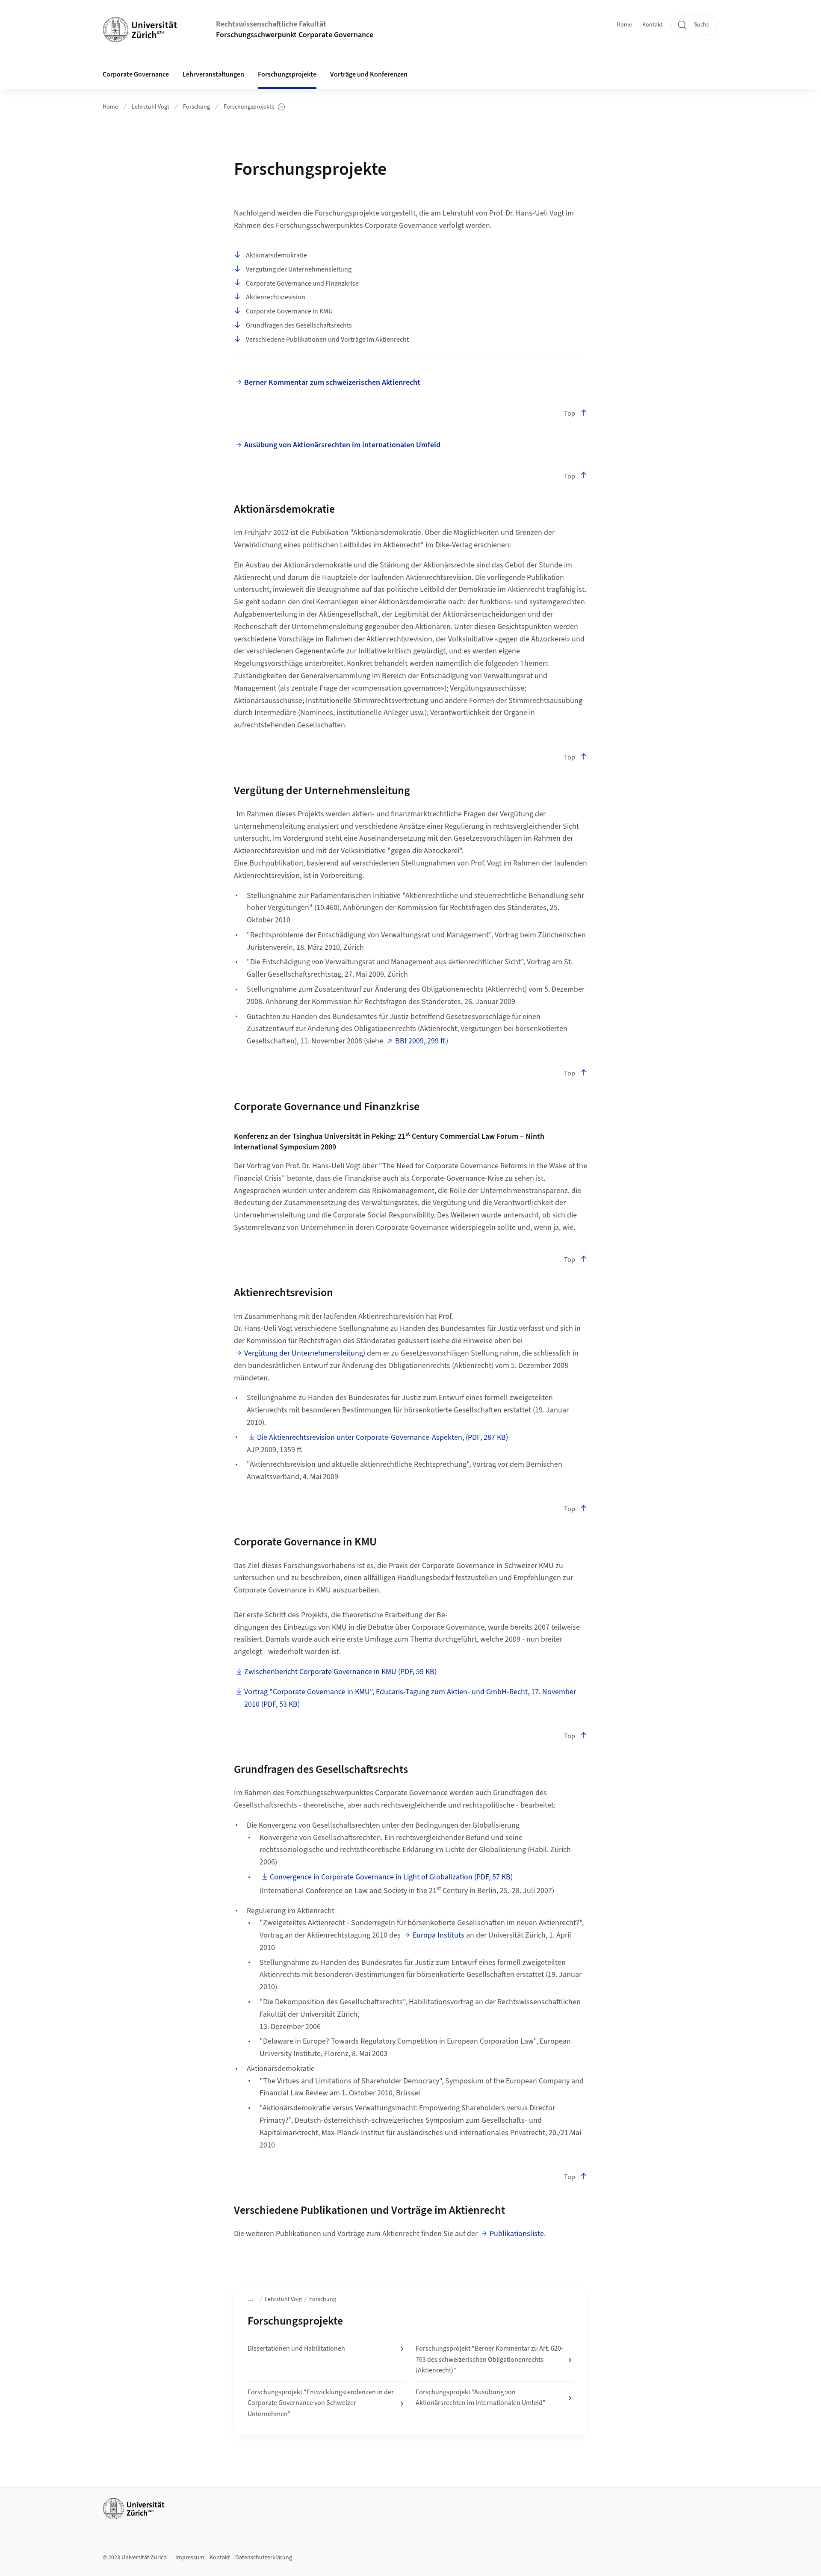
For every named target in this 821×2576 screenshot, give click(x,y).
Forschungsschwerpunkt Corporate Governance (295, 35)
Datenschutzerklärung (264, 2558)
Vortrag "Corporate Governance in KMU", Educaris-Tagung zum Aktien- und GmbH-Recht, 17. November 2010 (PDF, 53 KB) (410, 1698)
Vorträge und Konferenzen (369, 74)
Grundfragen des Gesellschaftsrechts (299, 325)
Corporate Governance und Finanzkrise (302, 284)
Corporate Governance (136, 74)
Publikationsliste (517, 2234)
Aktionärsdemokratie (276, 255)
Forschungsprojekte (250, 107)
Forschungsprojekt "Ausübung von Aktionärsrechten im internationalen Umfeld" (481, 2398)
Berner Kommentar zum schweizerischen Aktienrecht (332, 383)
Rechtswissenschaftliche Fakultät (271, 24)
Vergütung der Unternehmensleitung (299, 269)
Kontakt (653, 25)
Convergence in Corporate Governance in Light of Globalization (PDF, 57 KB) (391, 1877)
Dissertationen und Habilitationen (296, 2349)
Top (570, 414)
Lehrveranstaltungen (213, 74)
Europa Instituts (439, 1935)
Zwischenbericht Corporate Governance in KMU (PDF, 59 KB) (340, 1672)
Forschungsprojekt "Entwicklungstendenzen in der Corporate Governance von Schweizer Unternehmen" (321, 2403)
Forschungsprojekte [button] (287, 74)
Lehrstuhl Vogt (151, 107)
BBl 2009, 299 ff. (421, 1041)
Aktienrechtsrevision (276, 297)
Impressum (190, 2558)
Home (624, 25)
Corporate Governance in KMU (289, 311)
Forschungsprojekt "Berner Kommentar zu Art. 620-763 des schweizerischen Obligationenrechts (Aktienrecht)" (489, 2359)
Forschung (196, 107)
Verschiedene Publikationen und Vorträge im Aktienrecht (327, 340)
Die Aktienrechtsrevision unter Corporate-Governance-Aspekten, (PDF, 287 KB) (382, 1437)
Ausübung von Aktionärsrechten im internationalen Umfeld (342, 445)
